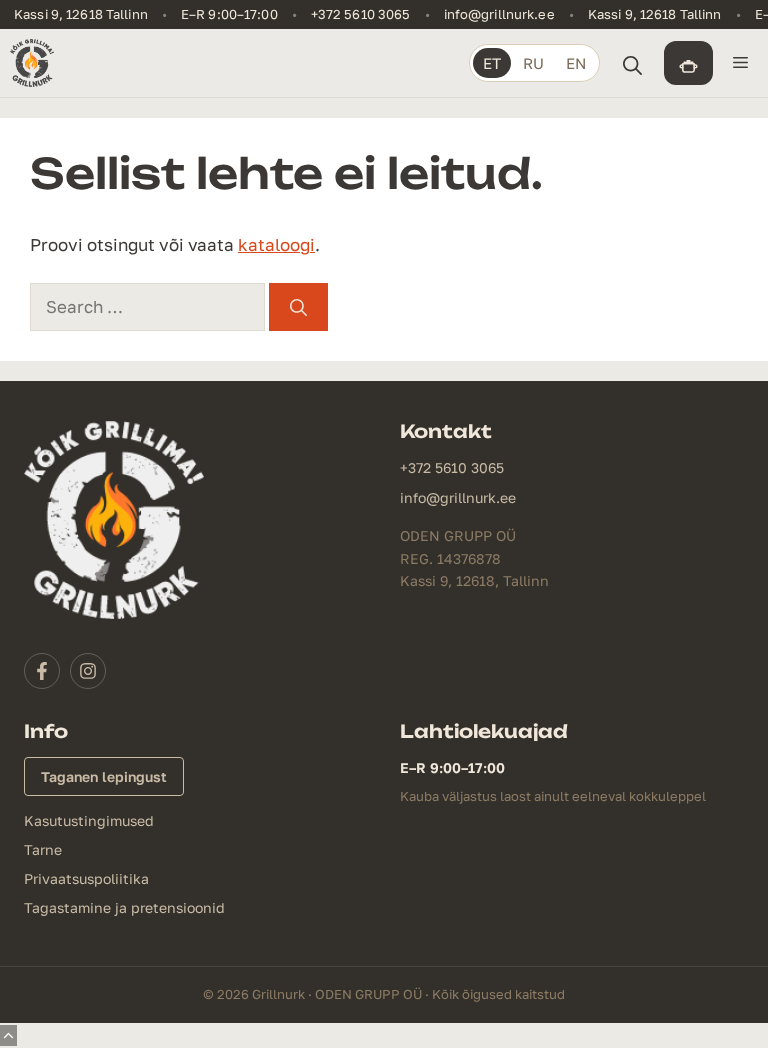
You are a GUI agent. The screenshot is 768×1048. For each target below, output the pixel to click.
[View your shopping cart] (688, 63)
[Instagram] (88, 671)
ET (492, 63)
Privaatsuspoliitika (86, 878)
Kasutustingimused (89, 820)
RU (533, 63)
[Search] (298, 307)
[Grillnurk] (32, 63)
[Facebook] (42, 671)
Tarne (43, 849)
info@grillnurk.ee (499, 14)
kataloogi (276, 244)
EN (576, 63)
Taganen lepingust (104, 776)
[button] (632, 63)
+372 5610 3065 (361, 14)
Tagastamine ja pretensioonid (124, 907)
